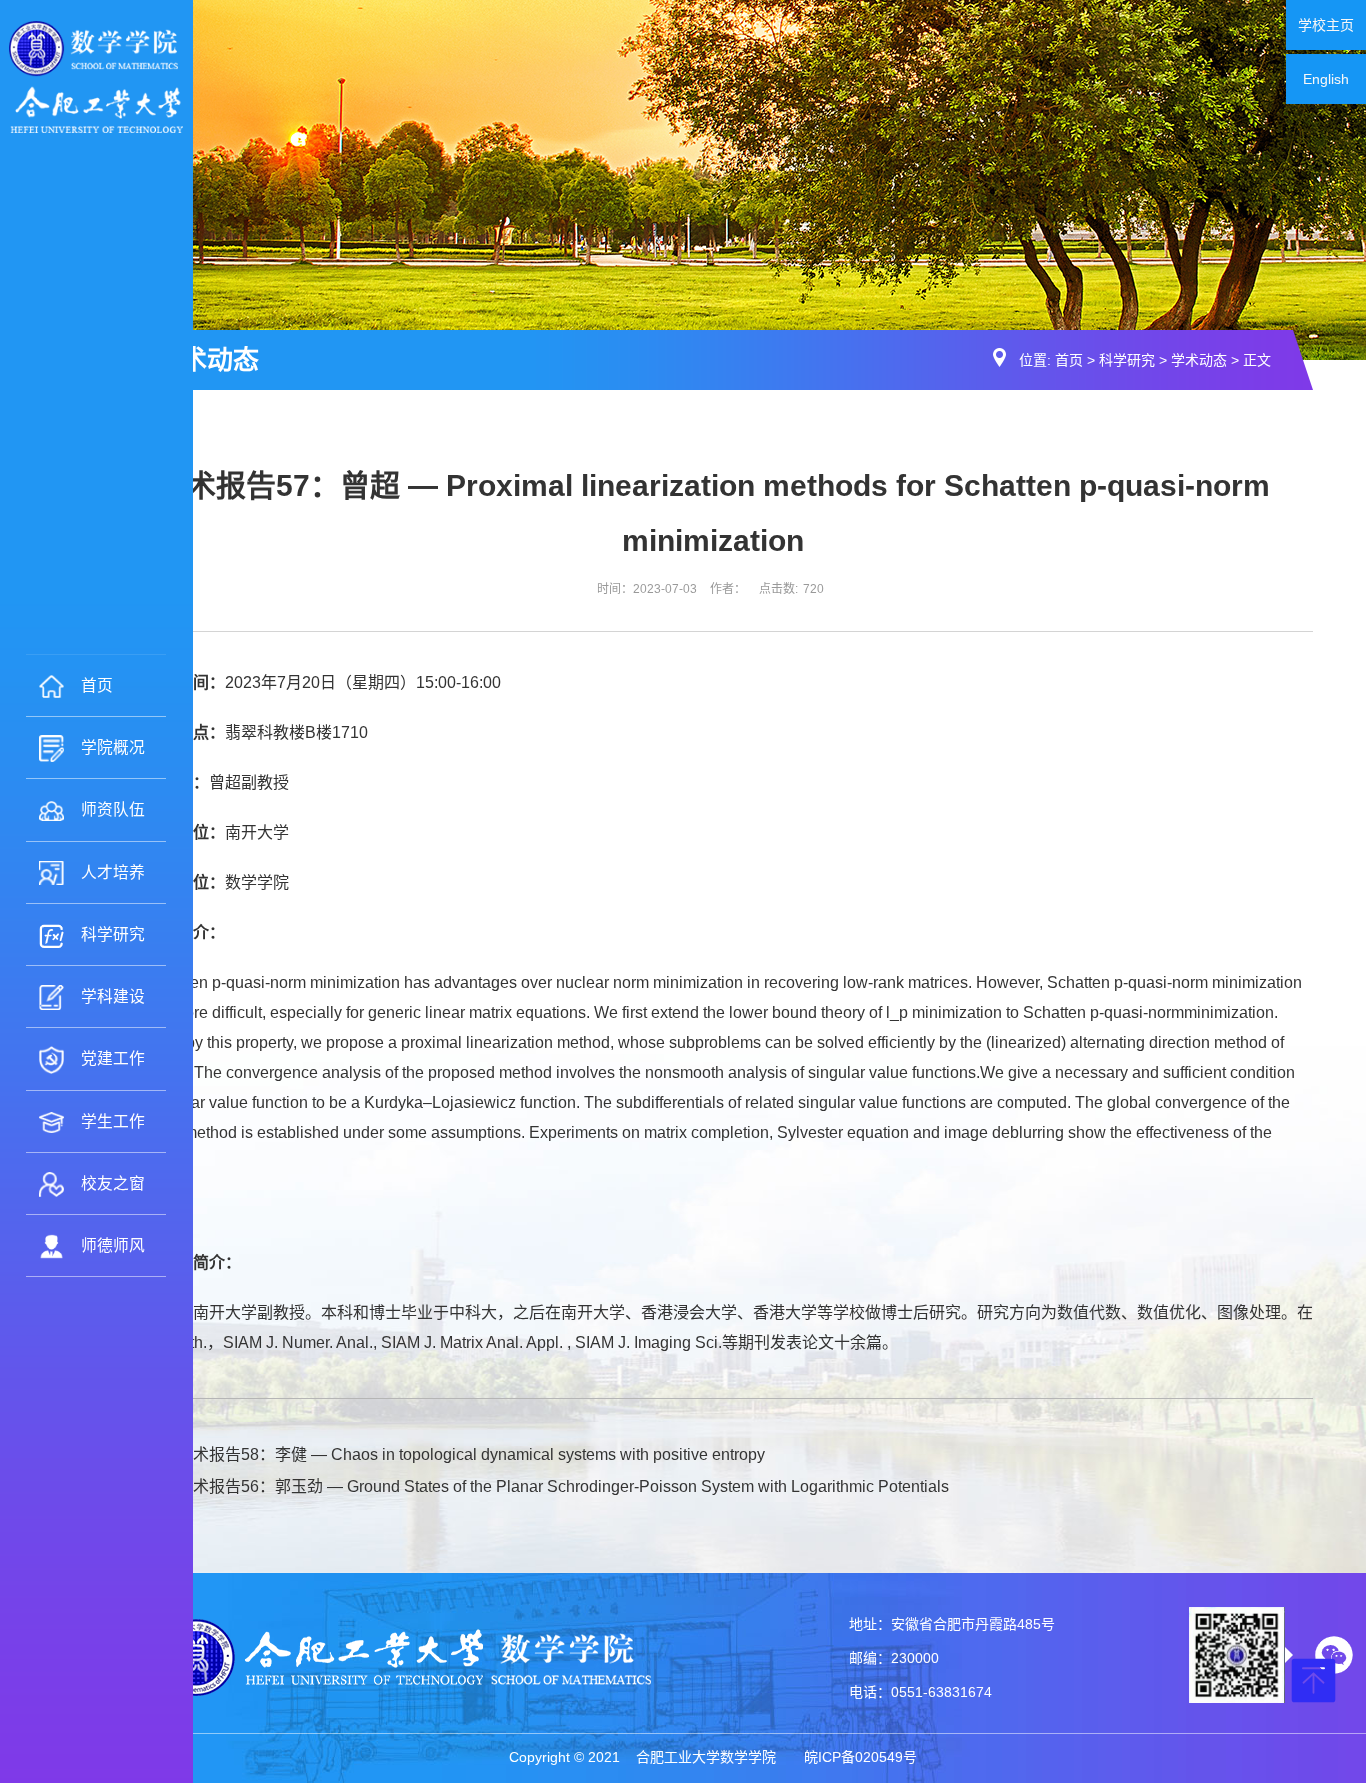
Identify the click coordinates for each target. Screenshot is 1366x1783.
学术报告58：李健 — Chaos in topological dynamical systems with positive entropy (471, 1454)
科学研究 (113, 934)
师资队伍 (113, 809)
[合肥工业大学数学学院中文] (96, 76)
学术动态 (1199, 360)
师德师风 (113, 1245)
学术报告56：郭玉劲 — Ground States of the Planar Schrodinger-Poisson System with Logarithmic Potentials (563, 1486)
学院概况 (113, 747)
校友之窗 (113, 1183)
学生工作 (113, 1121)
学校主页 (1326, 25)
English (1326, 79)
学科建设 (113, 996)
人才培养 (113, 872)
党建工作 (113, 1058)
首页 (97, 685)
